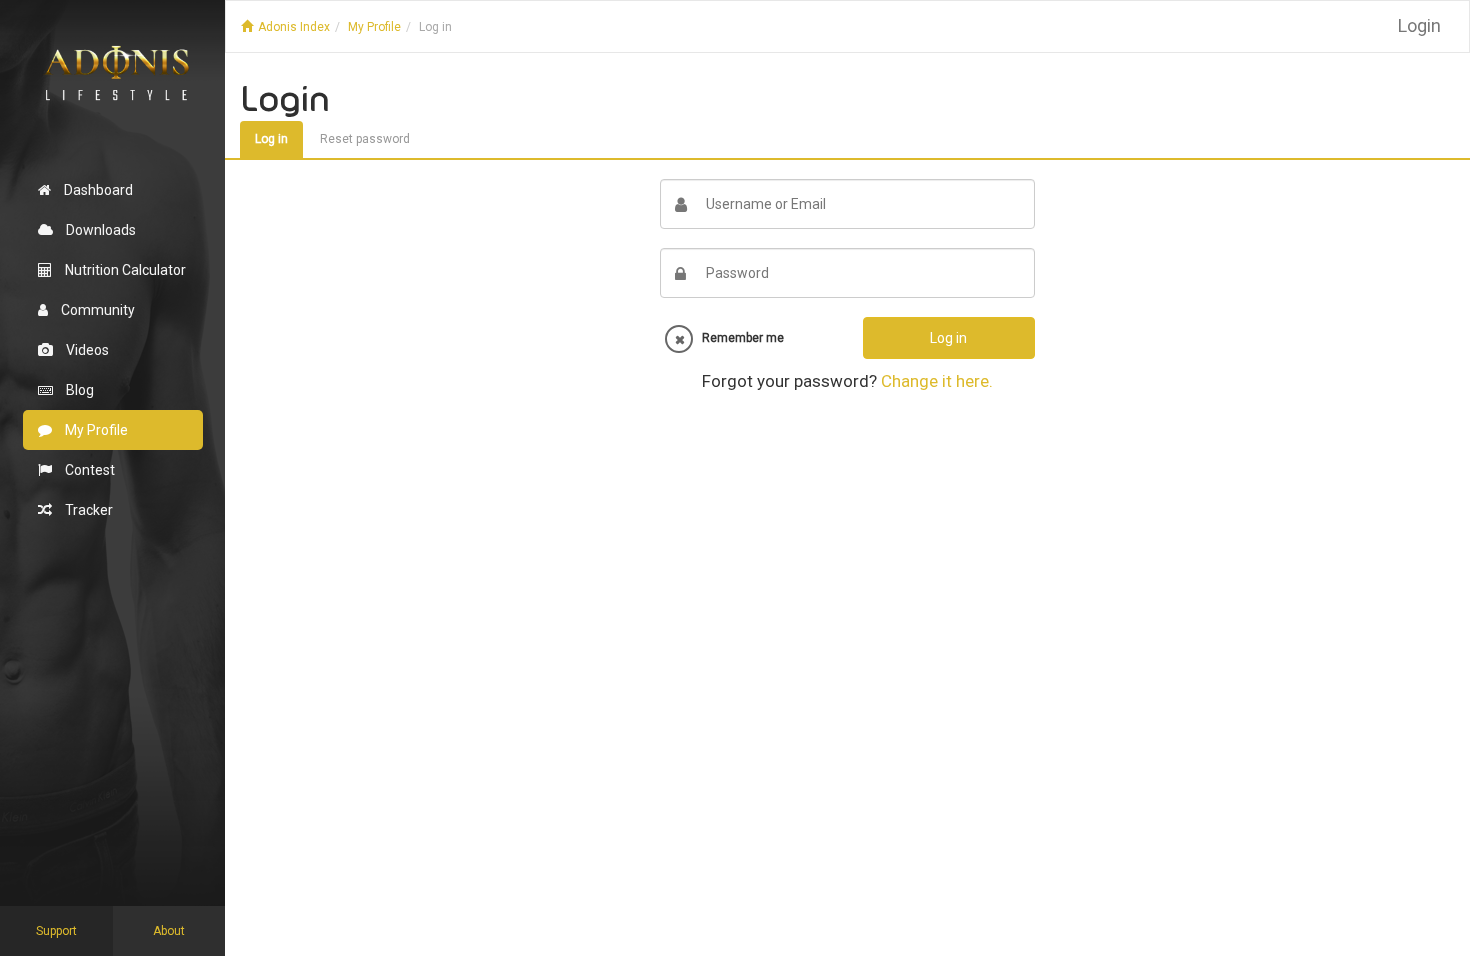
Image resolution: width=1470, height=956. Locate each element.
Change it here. (937, 381)
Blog (78, 390)
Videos (86, 350)
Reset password (365, 139)
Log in (435, 27)
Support (56, 931)
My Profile (95, 430)
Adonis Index (294, 27)
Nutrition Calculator (124, 270)
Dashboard (97, 190)
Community (96, 310)
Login (1419, 25)
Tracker (87, 510)
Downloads (99, 230)
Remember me (738, 338)
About (169, 931)
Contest (88, 470)
